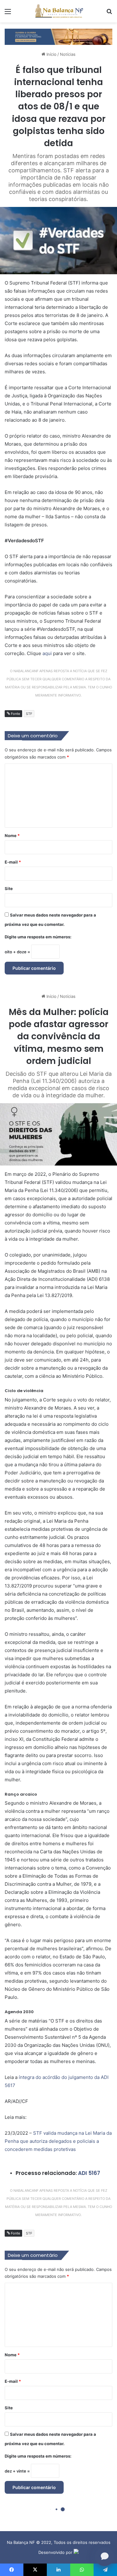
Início (51, 54)
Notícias (68, 54)
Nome (12, 836)
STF (29, 714)
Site (9, 888)
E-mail (13, 862)
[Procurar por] (109, 14)
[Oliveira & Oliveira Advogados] (58, 36)
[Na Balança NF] (59, 11)
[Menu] (8, 14)
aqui (47, 653)
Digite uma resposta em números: (38, 937)
